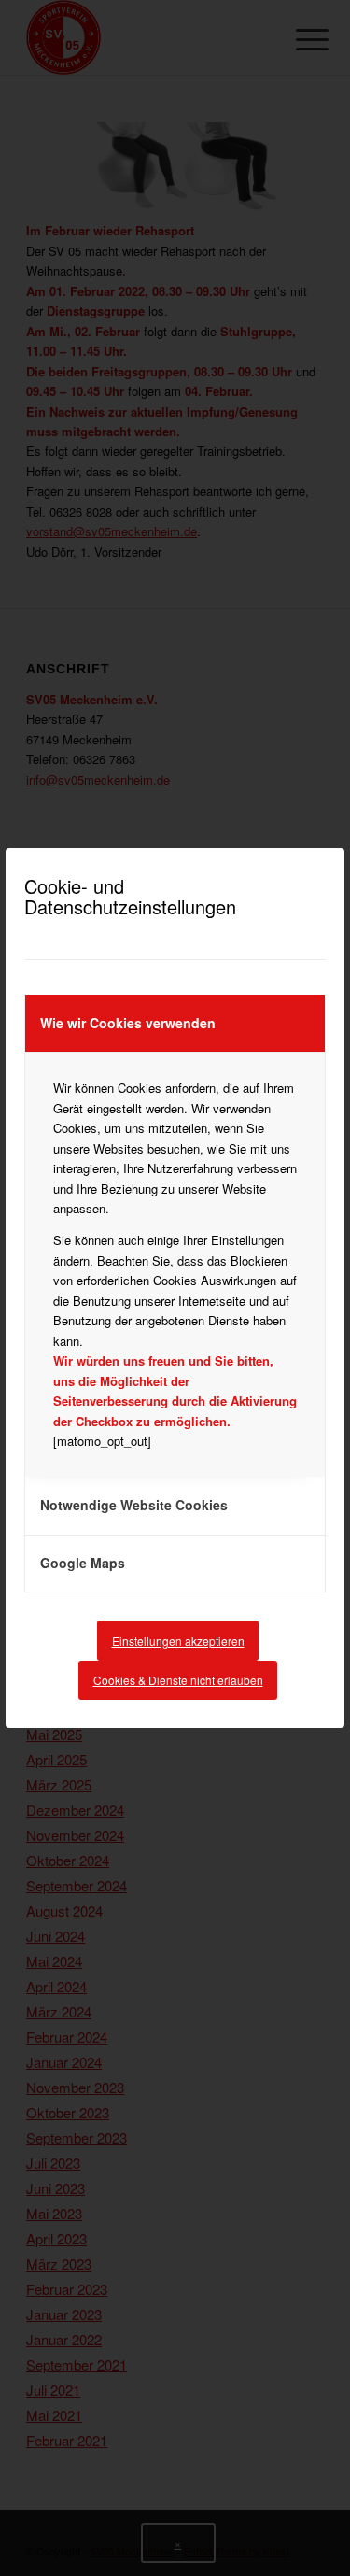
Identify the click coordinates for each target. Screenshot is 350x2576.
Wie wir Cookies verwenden (128, 1023)
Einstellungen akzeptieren (178, 1641)
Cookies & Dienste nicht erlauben (178, 1680)
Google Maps (83, 1563)
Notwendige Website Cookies (134, 1505)
